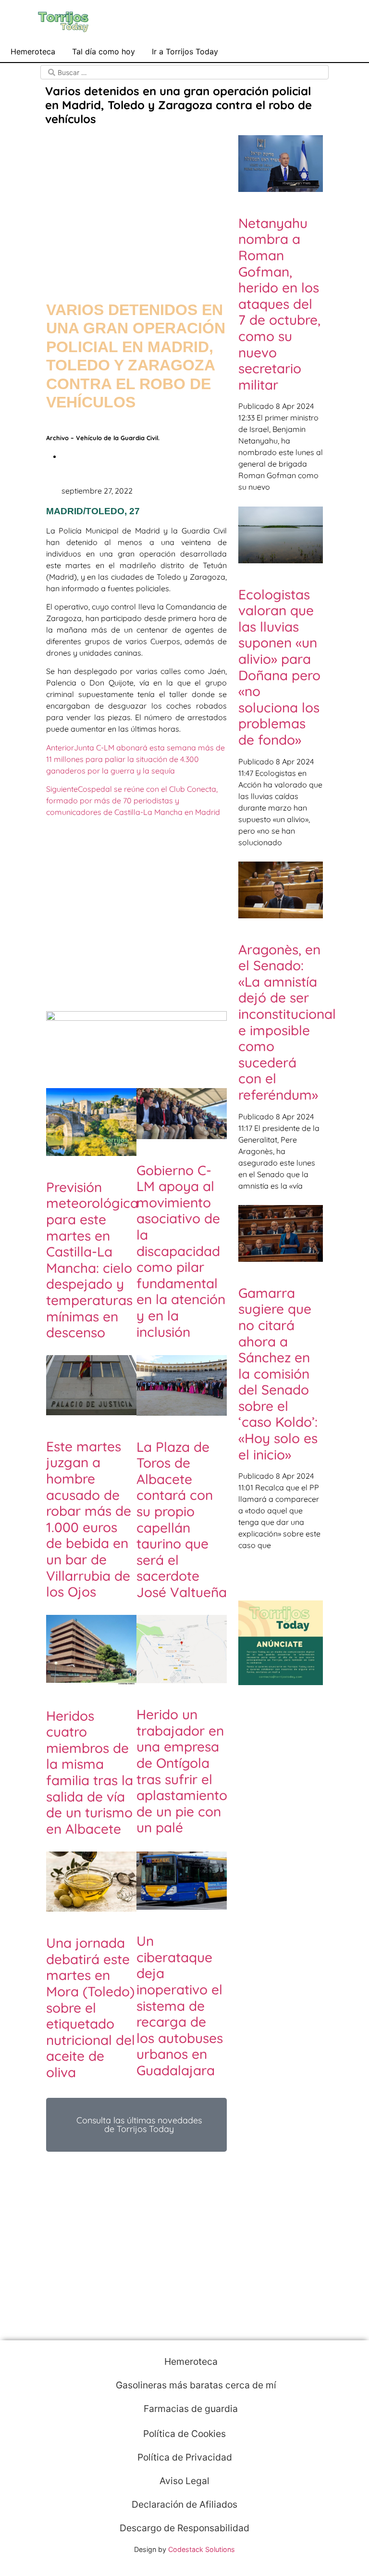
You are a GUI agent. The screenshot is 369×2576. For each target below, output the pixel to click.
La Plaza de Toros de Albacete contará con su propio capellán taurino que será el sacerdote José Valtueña (182, 1519)
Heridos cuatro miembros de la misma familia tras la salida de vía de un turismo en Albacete (90, 1772)
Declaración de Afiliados (184, 2504)
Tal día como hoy (104, 51)
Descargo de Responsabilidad (184, 2528)
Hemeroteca (33, 51)
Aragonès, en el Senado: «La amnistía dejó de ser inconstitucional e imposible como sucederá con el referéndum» (287, 1022)
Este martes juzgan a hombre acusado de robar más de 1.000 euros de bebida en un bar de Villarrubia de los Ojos (89, 1519)
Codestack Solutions (202, 2549)
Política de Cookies (184, 2434)
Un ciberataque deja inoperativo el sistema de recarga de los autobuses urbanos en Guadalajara (180, 2005)
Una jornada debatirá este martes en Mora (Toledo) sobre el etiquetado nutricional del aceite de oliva (91, 2007)
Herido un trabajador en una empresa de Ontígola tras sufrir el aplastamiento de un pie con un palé (182, 1771)
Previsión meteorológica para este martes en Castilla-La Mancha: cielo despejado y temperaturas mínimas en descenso (92, 1260)
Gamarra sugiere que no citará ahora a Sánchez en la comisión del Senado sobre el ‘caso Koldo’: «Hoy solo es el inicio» (278, 1374)
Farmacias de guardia (190, 2409)
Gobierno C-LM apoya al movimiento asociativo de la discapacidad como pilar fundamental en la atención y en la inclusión (181, 1251)
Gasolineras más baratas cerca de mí (195, 2385)
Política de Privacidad (185, 2457)
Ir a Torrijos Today (185, 51)
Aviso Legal (184, 2481)
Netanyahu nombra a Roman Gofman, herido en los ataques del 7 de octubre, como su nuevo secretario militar (279, 304)
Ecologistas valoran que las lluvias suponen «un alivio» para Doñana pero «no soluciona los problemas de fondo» (279, 667)
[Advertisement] (136, 204)
